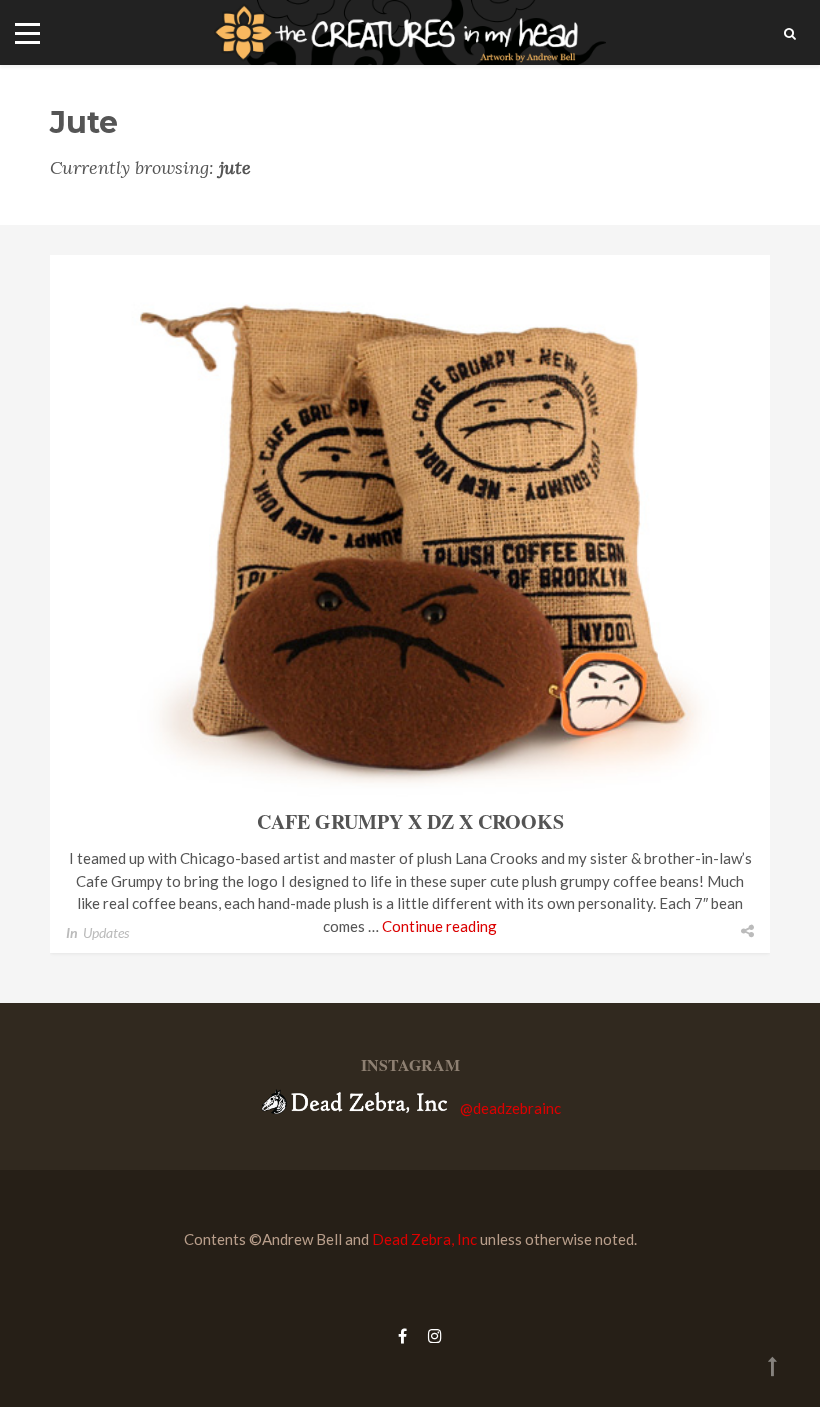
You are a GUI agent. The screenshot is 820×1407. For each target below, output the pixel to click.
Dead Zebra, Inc (424, 1239)
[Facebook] (402, 1335)
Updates (106, 932)
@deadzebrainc (510, 1108)
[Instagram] (430, 1335)
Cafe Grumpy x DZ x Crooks (410, 821)
